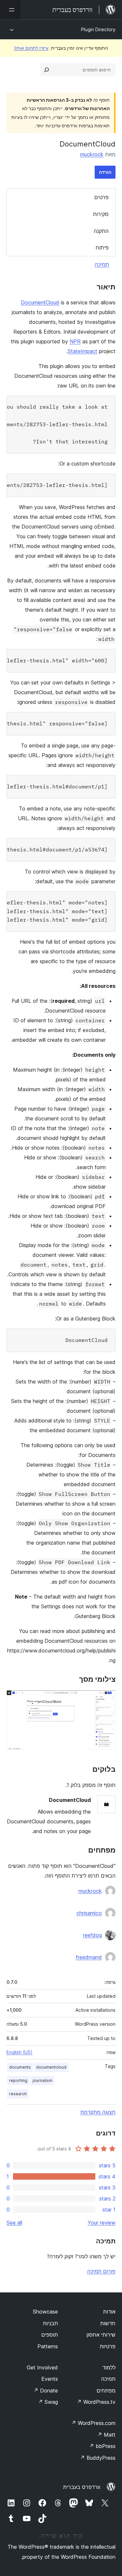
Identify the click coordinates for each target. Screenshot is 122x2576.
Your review (102, 2223)
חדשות (108, 2323)
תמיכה (102, 264)
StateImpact (82, 351)
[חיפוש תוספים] (47, 70)
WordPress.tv (96, 2402)
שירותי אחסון (101, 2335)
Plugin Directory (98, 29)
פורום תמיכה (101, 2271)
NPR (75, 341)
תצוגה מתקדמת (98, 2112)
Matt (106, 2435)
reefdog (92, 1935)
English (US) (20, 2052)
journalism (42, 2080)
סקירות (101, 214)
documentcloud (51, 2067)
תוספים (50, 2335)
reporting (18, 2080)
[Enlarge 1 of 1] (107, 1699)
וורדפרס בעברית (82, 2487)
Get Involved (42, 2367)
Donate (46, 2391)
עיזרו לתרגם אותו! (31, 48)
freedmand (89, 1957)
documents (20, 2067)
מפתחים (106, 2391)
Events (50, 2379)
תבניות (50, 2323)
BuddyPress (98, 2458)
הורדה (105, 172)
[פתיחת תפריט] (10, 10)
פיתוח (102, 248)
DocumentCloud (40, 302)
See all (14, 2223)
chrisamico (89, 1913)
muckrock (92, 154)
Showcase (45, 2312)
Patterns (48, 2346)
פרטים (102, 197)
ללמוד (109, 2367)
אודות (109, 2312)
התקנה (101, 231)
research (18, 2094)
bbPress (102, 2446)
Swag (48, 2402)
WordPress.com (93, 2423)
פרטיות (108, 2346)
